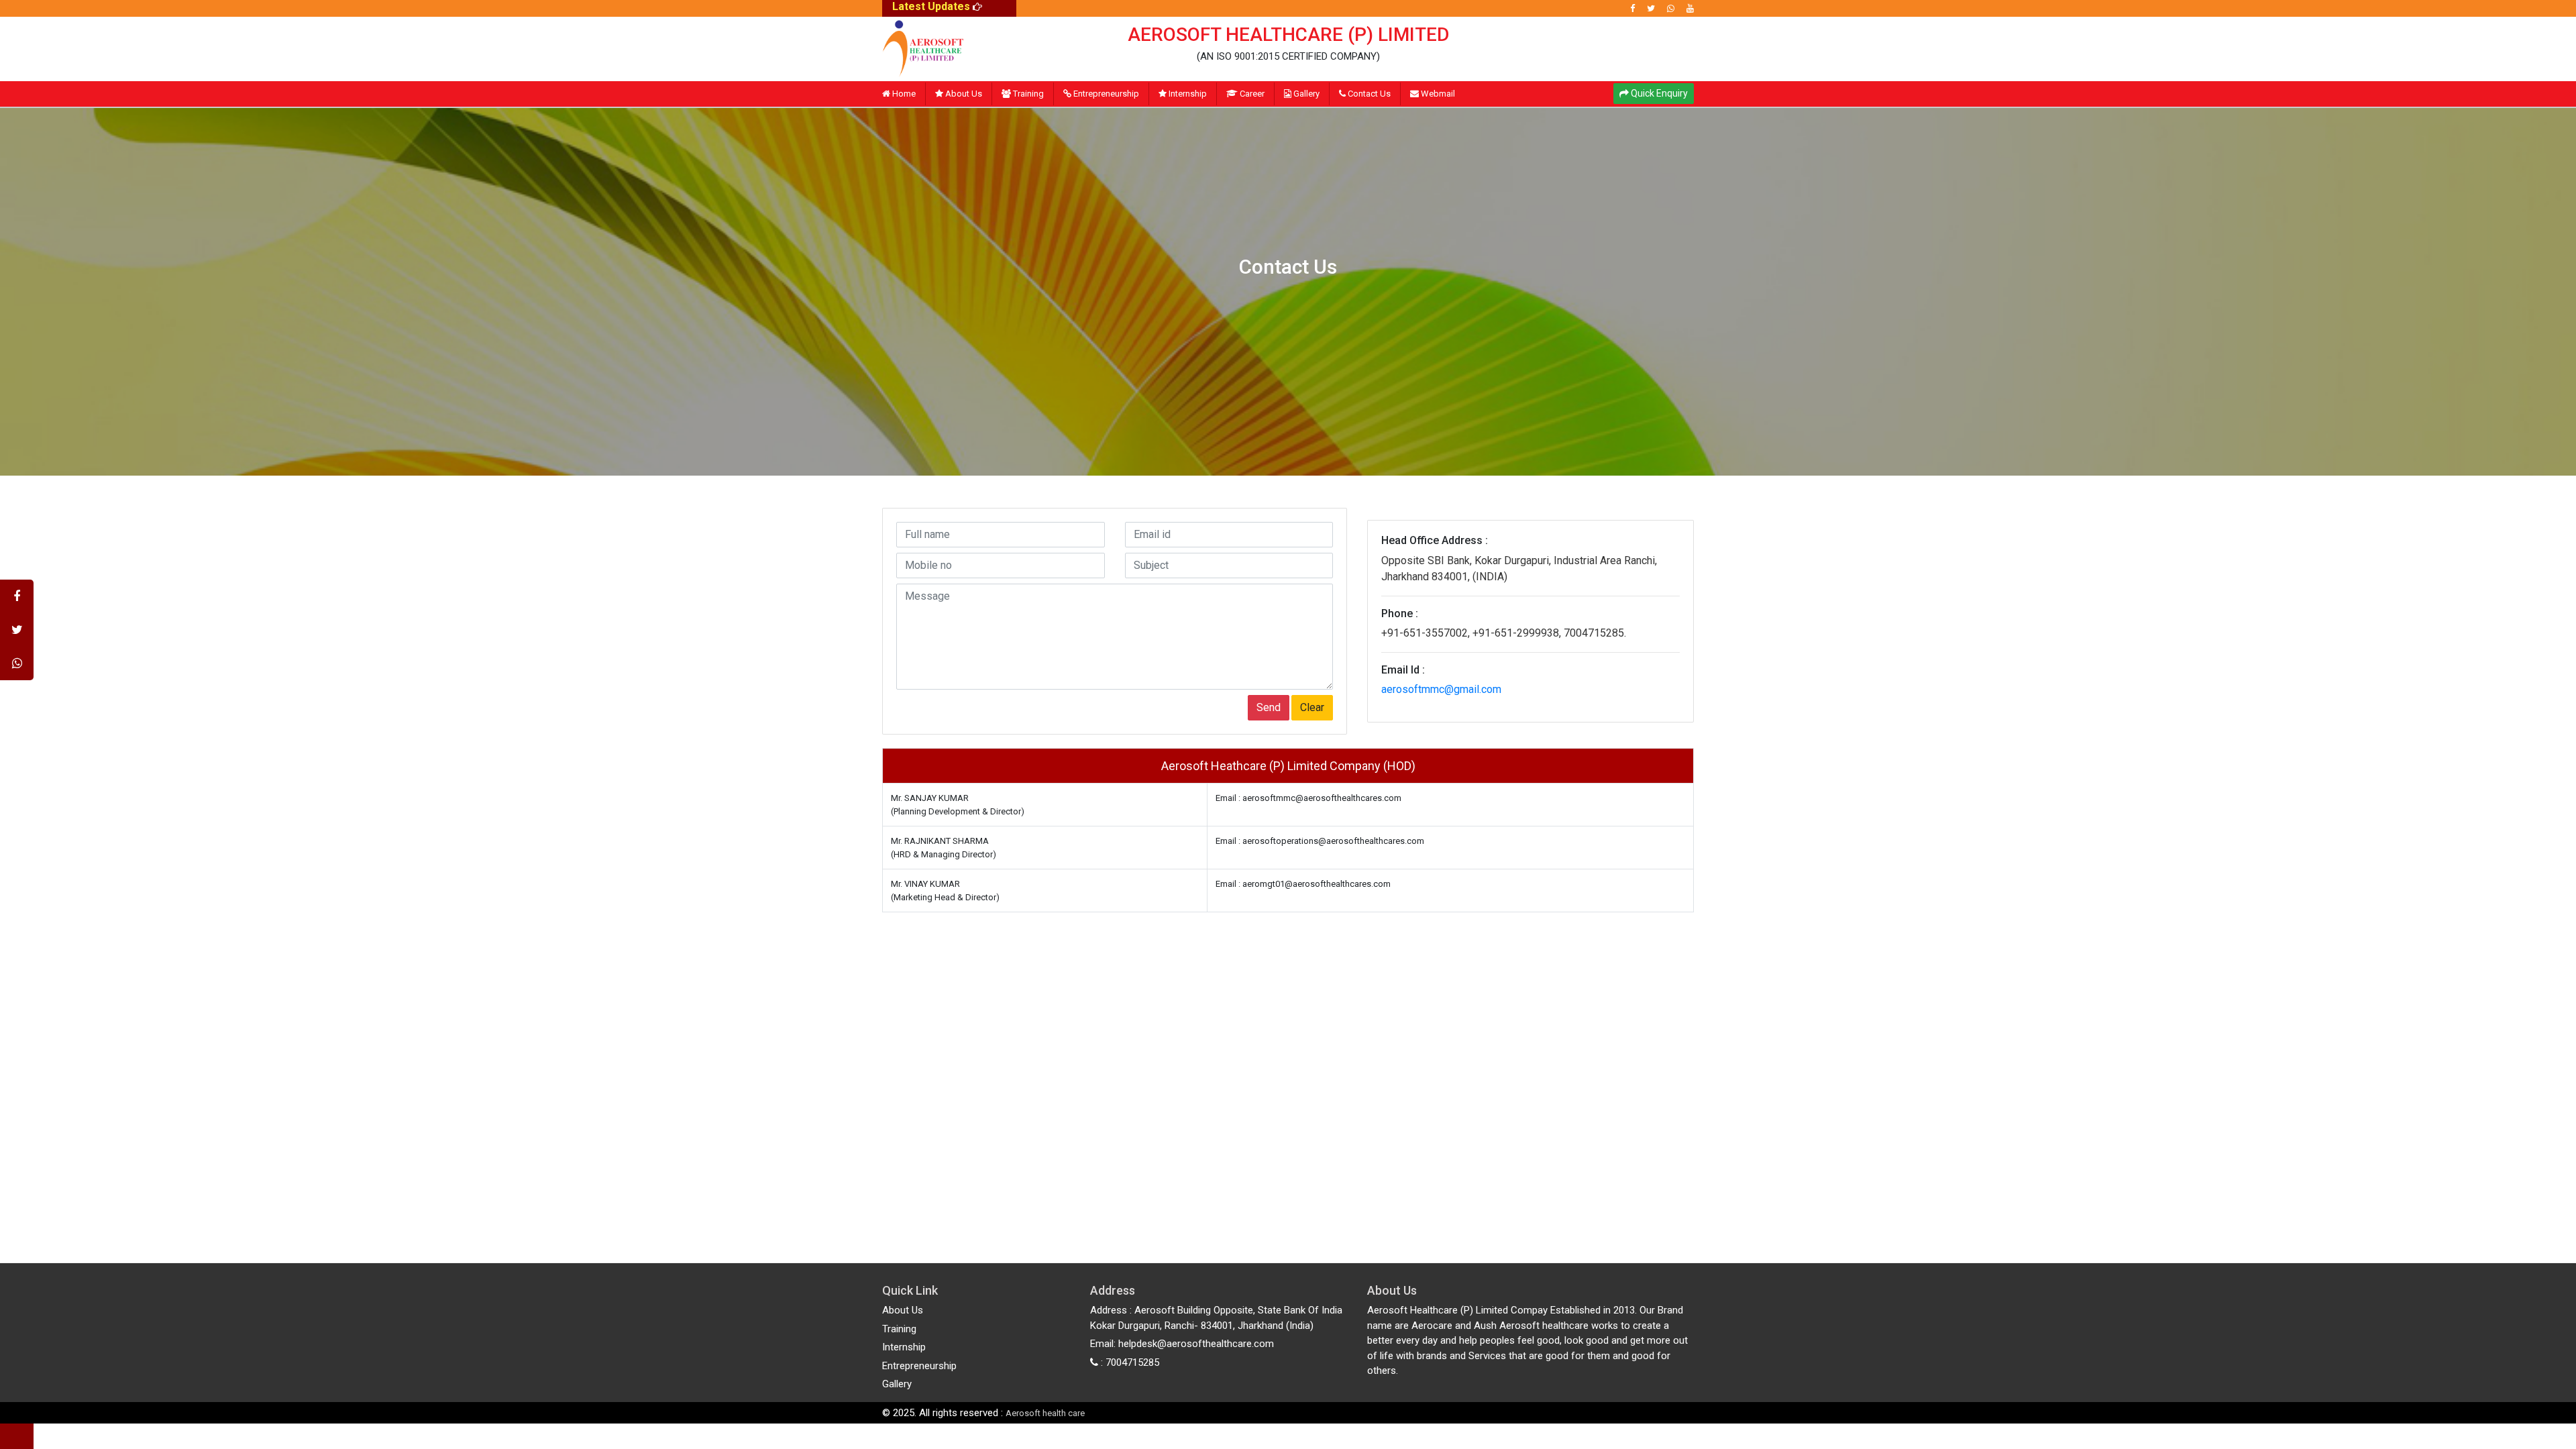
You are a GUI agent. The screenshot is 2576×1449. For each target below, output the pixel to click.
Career (1251, 94)
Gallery (1305, 94)
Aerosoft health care (1045, 1413)
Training (1027, 94)
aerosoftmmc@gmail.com (1441, 689)
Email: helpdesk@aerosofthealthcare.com (1182, 1344)
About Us (963, 94)
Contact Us (1368, 94)
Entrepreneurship (1105, 94)
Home (903, 94)
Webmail (1437, 94)
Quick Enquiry (1658, 93)
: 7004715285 (1129, 1362)
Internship (1187, 94)
